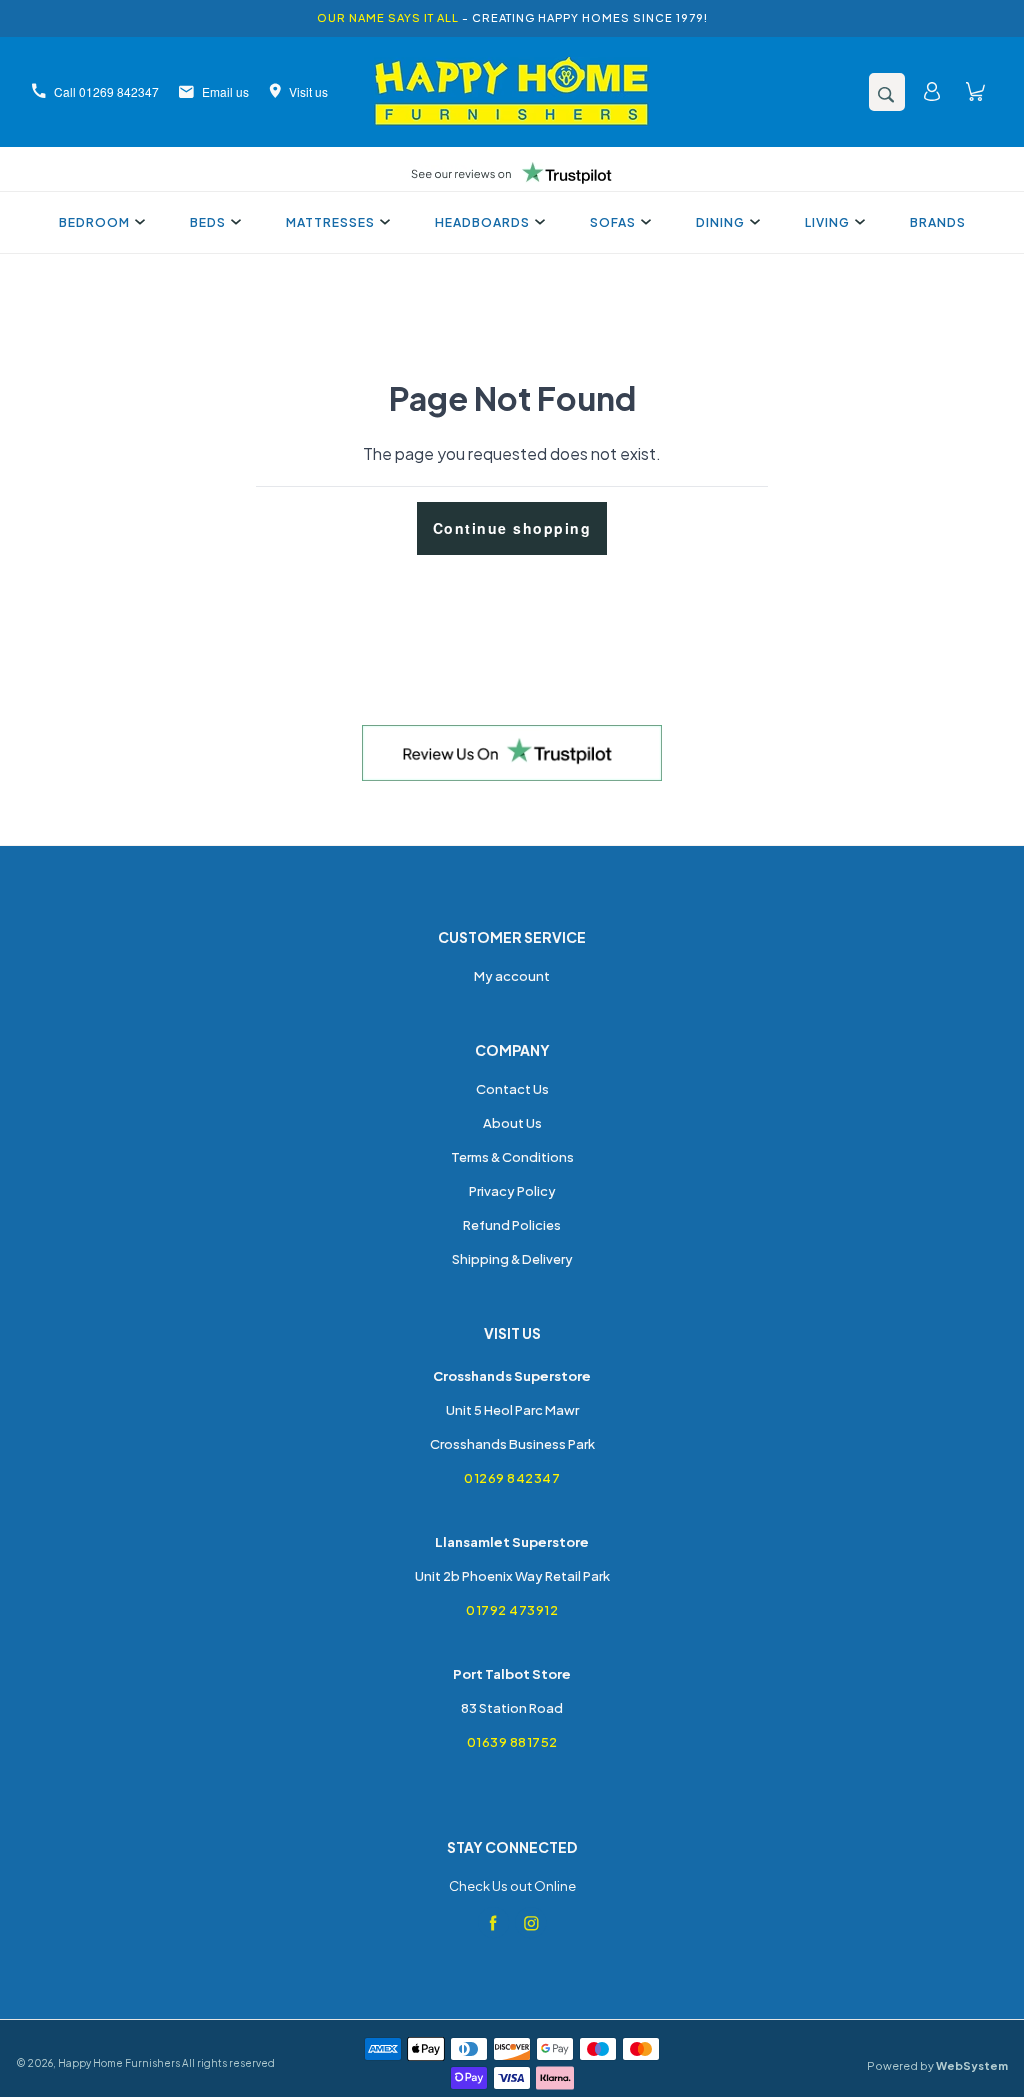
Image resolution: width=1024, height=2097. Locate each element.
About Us (512, 1123)
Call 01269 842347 (106, 91)
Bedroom (94, 222)
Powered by (937, 2065)
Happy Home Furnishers (119, 2063)
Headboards (482, 222)
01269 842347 (512, 1478)
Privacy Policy (512, 1191)
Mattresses (330, 222)
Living (827, 222)
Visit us (308, 91)
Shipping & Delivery (512, 1259)
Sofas (613, 222)
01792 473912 (512, 1610)
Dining (720, 222)
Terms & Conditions (512, 1157)
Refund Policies (512, 1225)
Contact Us (512, 1089)
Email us (225, 91)
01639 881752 (512, 1742)
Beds (208, 222)
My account (512, 976)
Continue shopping (512, 528)
